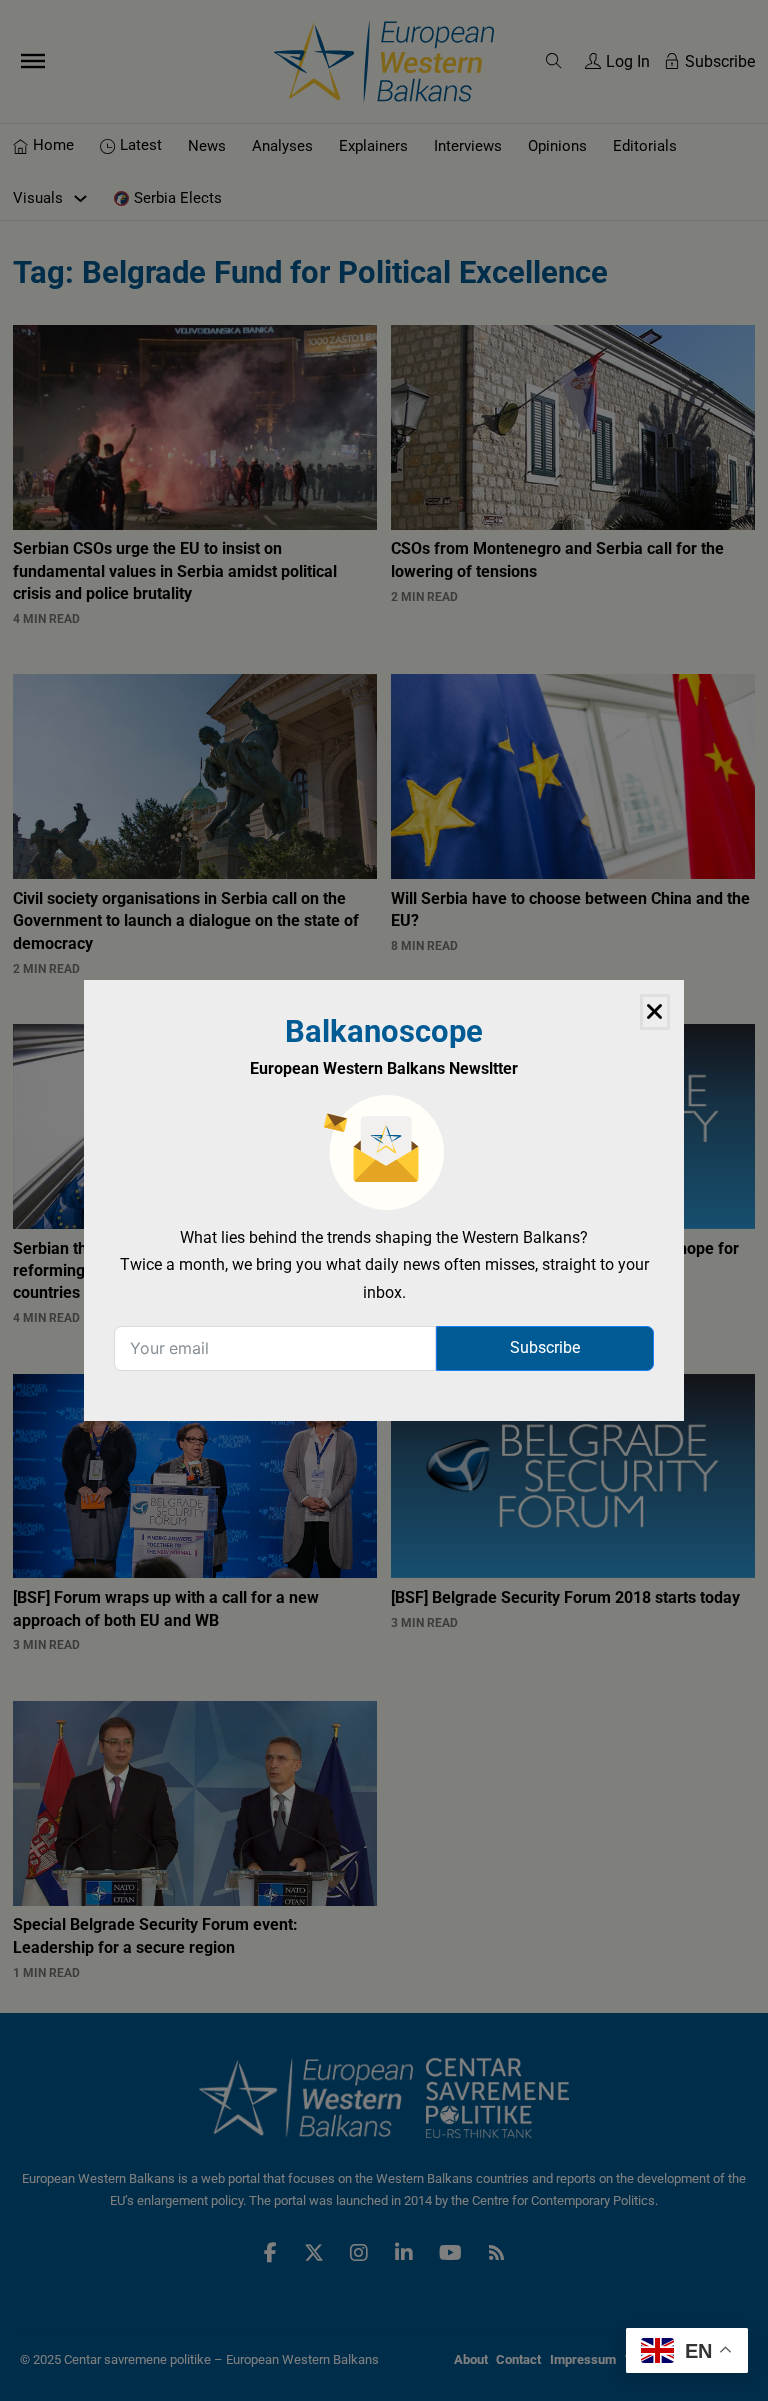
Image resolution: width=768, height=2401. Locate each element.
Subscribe (545, 1347)
